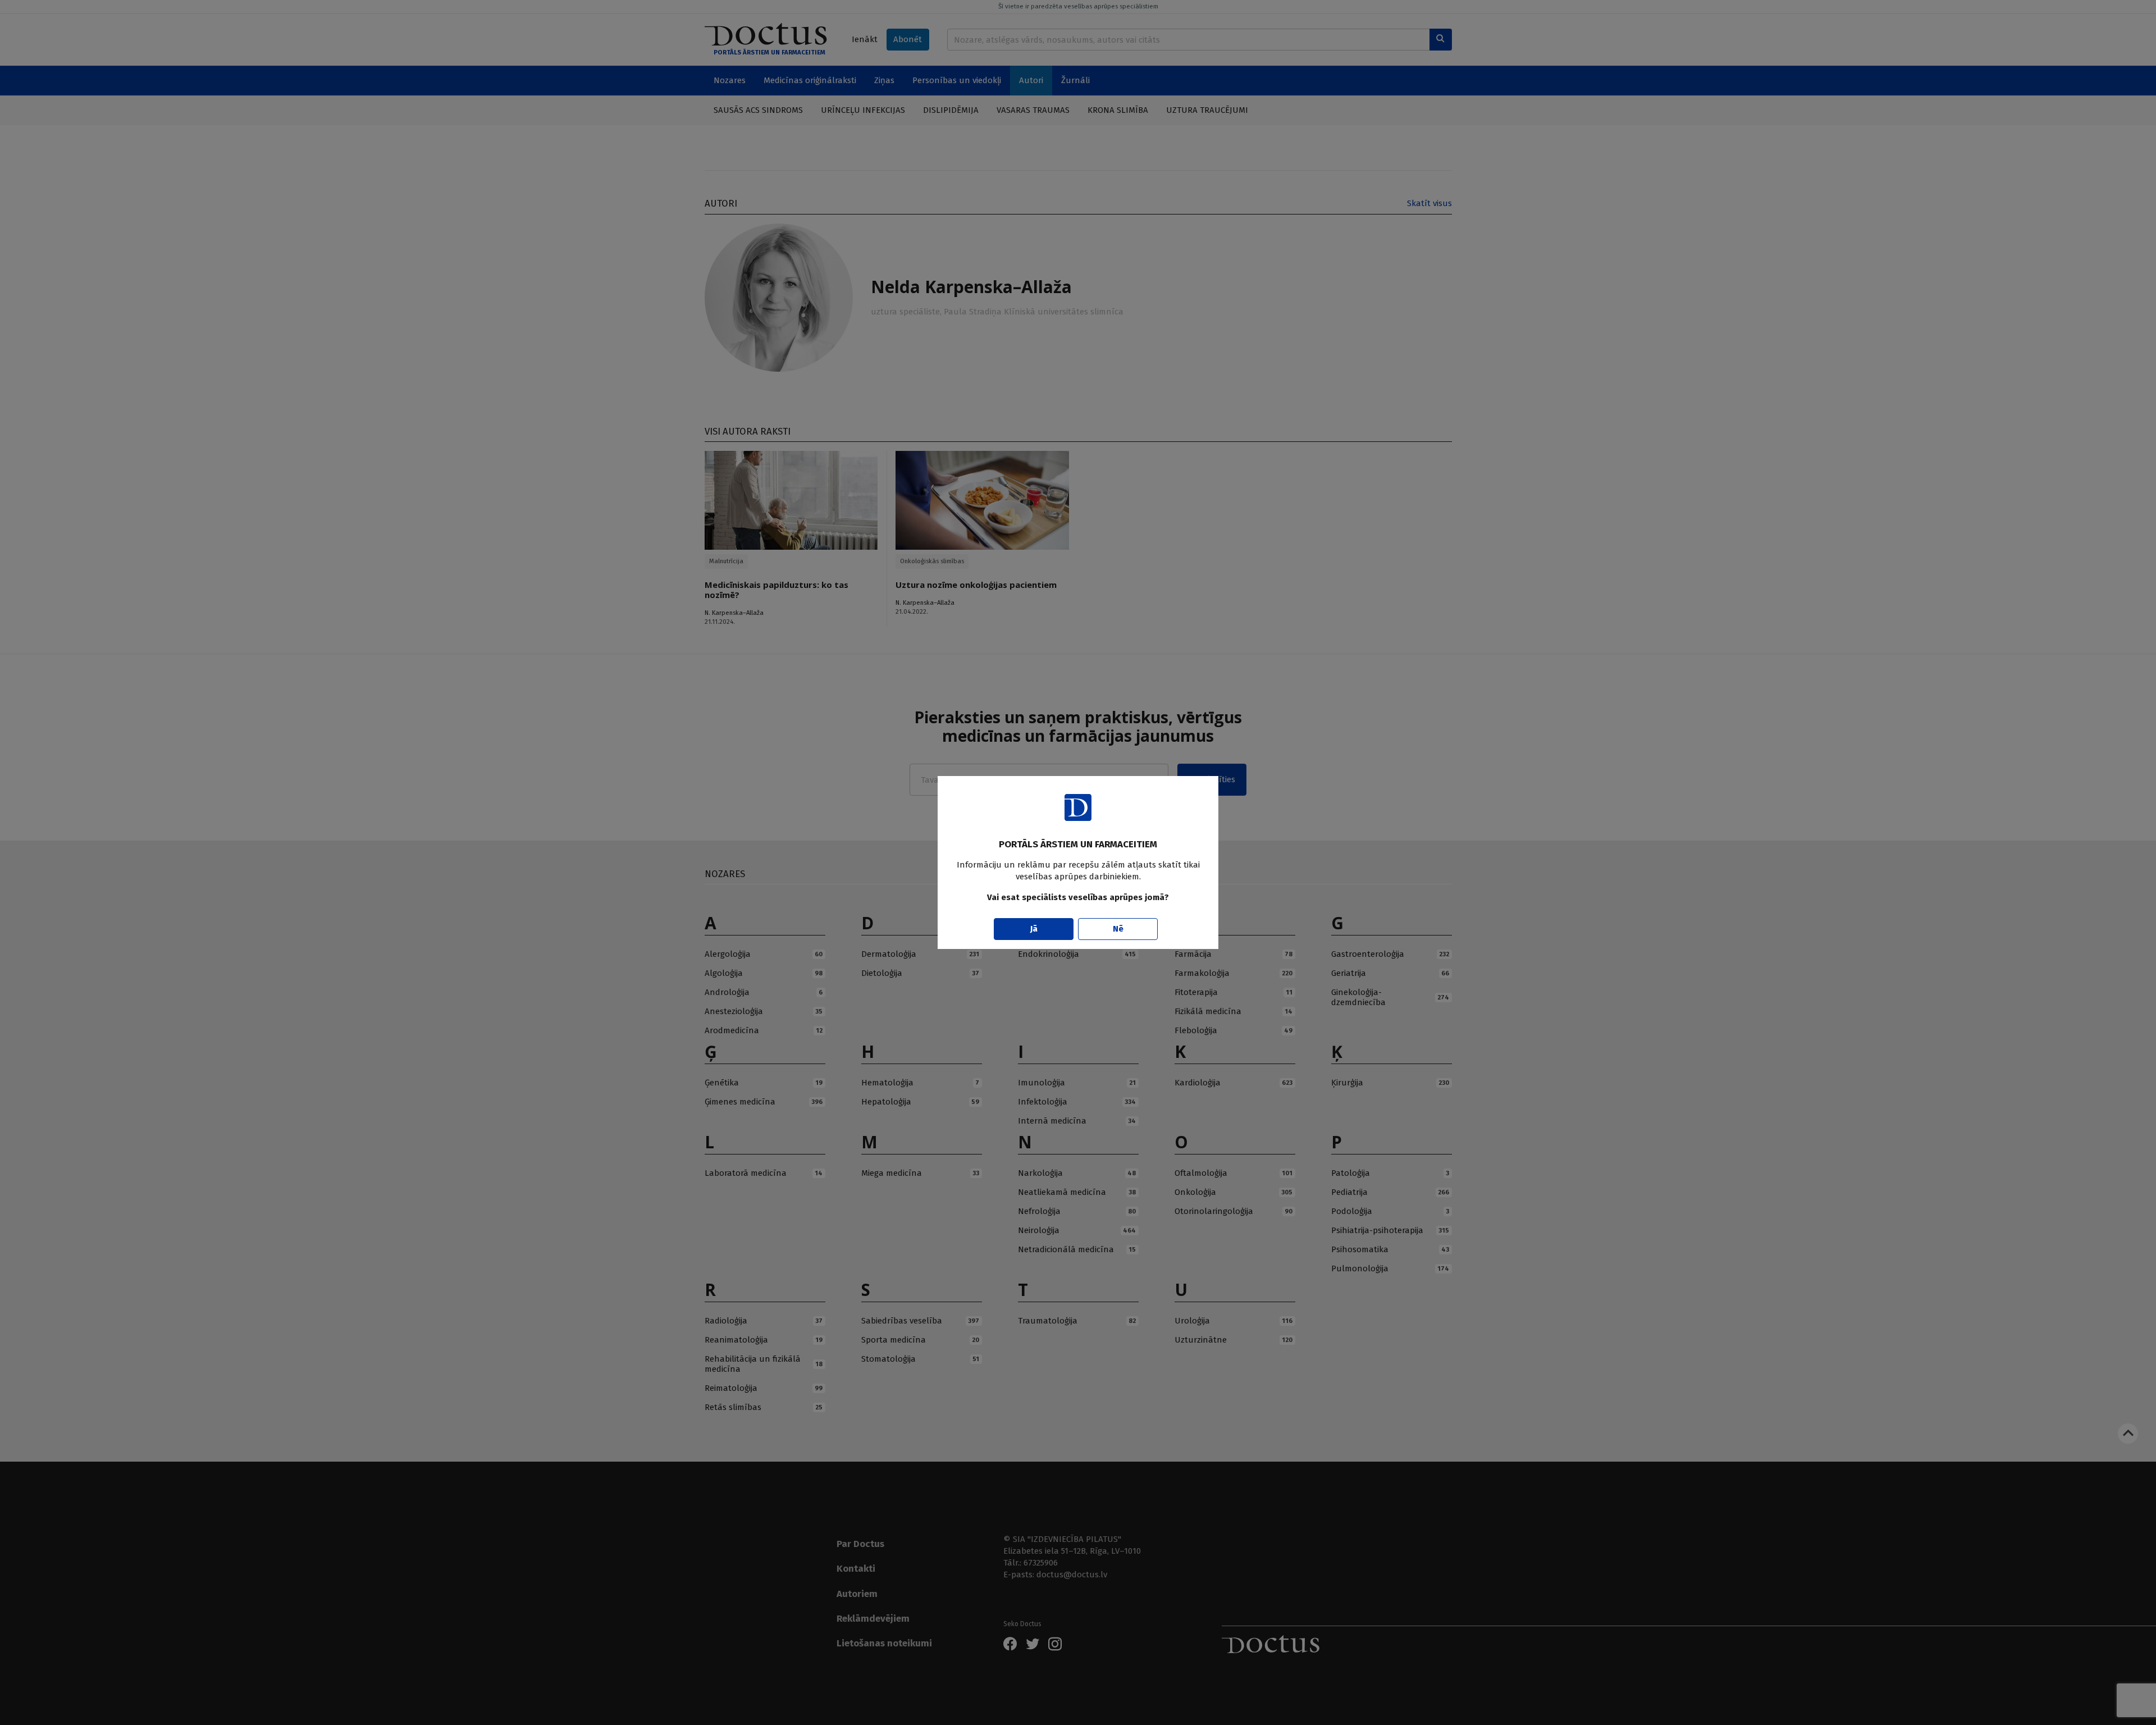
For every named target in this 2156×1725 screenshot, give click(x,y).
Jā (1034, 929)
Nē (1118, 929)
